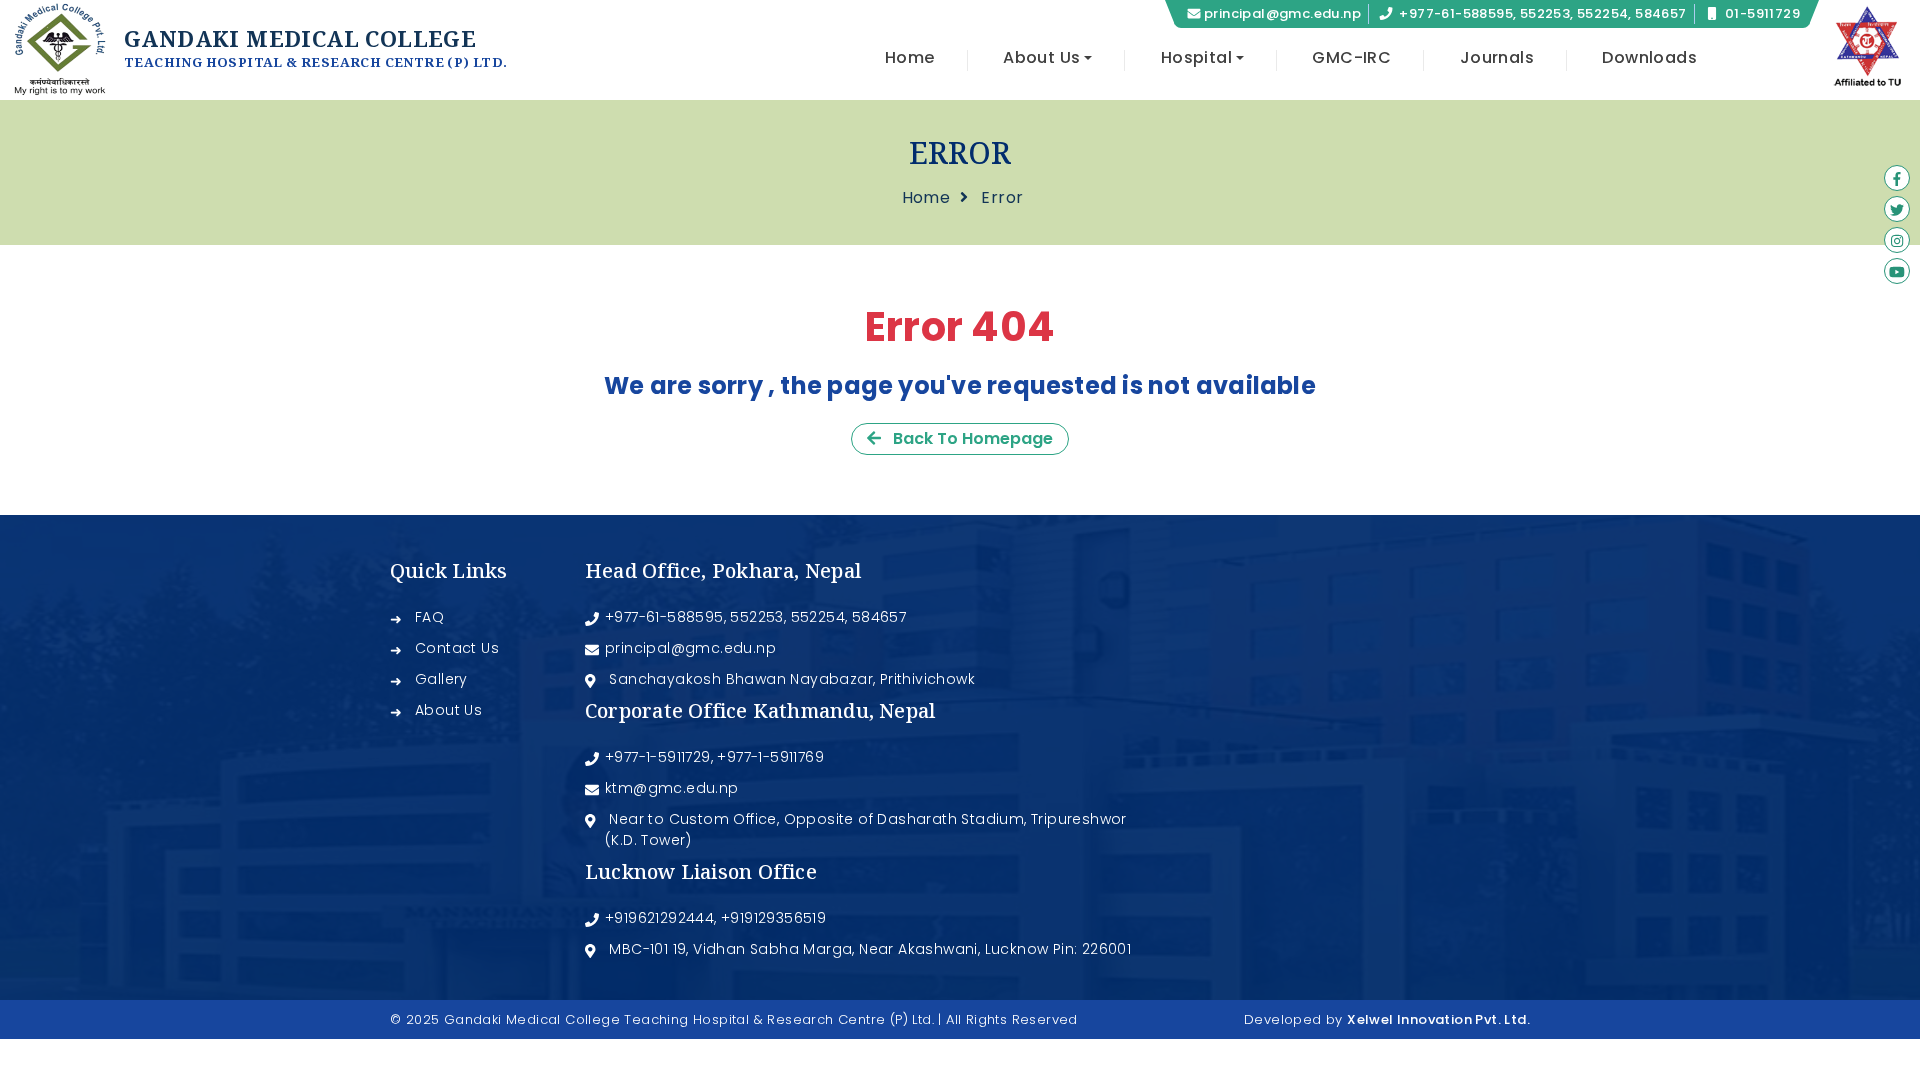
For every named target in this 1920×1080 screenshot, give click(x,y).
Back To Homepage (967, 438)
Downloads (1649, 57)
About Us (448, 710)
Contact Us (457, 648)
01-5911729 (1762, 13)
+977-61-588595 (664, 617)
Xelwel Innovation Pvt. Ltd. (1438, 1019)
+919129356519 (773, 918)
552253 (756, 617)
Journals (1497, 57)
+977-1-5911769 (770, 757)
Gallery (441, 679)
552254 (818, 617)
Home (910, 57)
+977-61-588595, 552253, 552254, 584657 (1542, 13)
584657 (879, 617)
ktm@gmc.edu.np (672, 788)
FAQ (429, 617)
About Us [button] (1041, 57)
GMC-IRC (1351, 57)
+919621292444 (659, 918)
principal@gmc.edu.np (1282, 13)
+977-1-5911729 (658, 757)
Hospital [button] (1196, 57)
